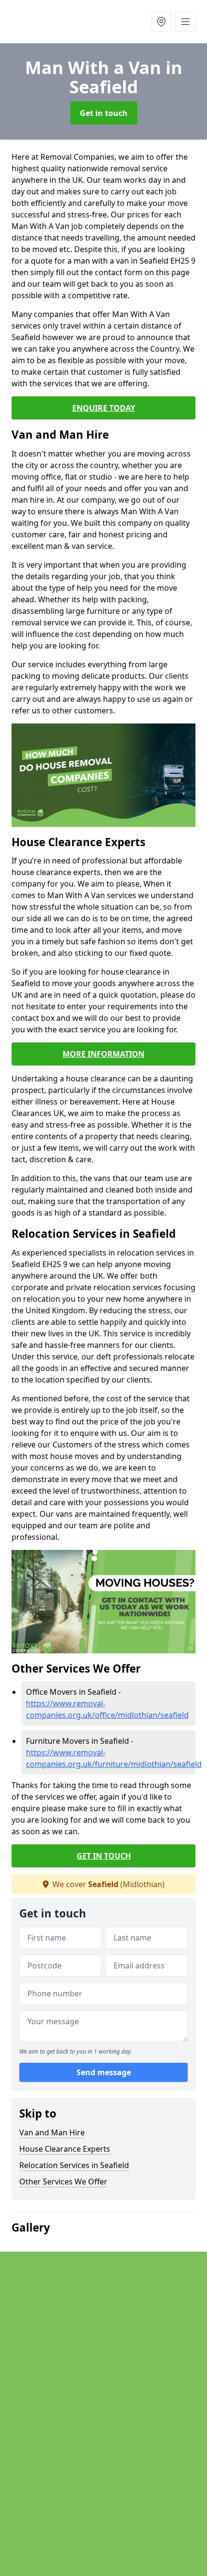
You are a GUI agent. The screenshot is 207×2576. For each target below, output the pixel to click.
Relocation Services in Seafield (74, 2165)
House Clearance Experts (65, 2149)
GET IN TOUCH (104, 1856)
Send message (104, 2072)
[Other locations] (161, 22)
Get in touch (104, 113)
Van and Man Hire (52, 2132)
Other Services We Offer (63, 2182)
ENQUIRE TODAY (104, 408)
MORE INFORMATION (103, 1054)
